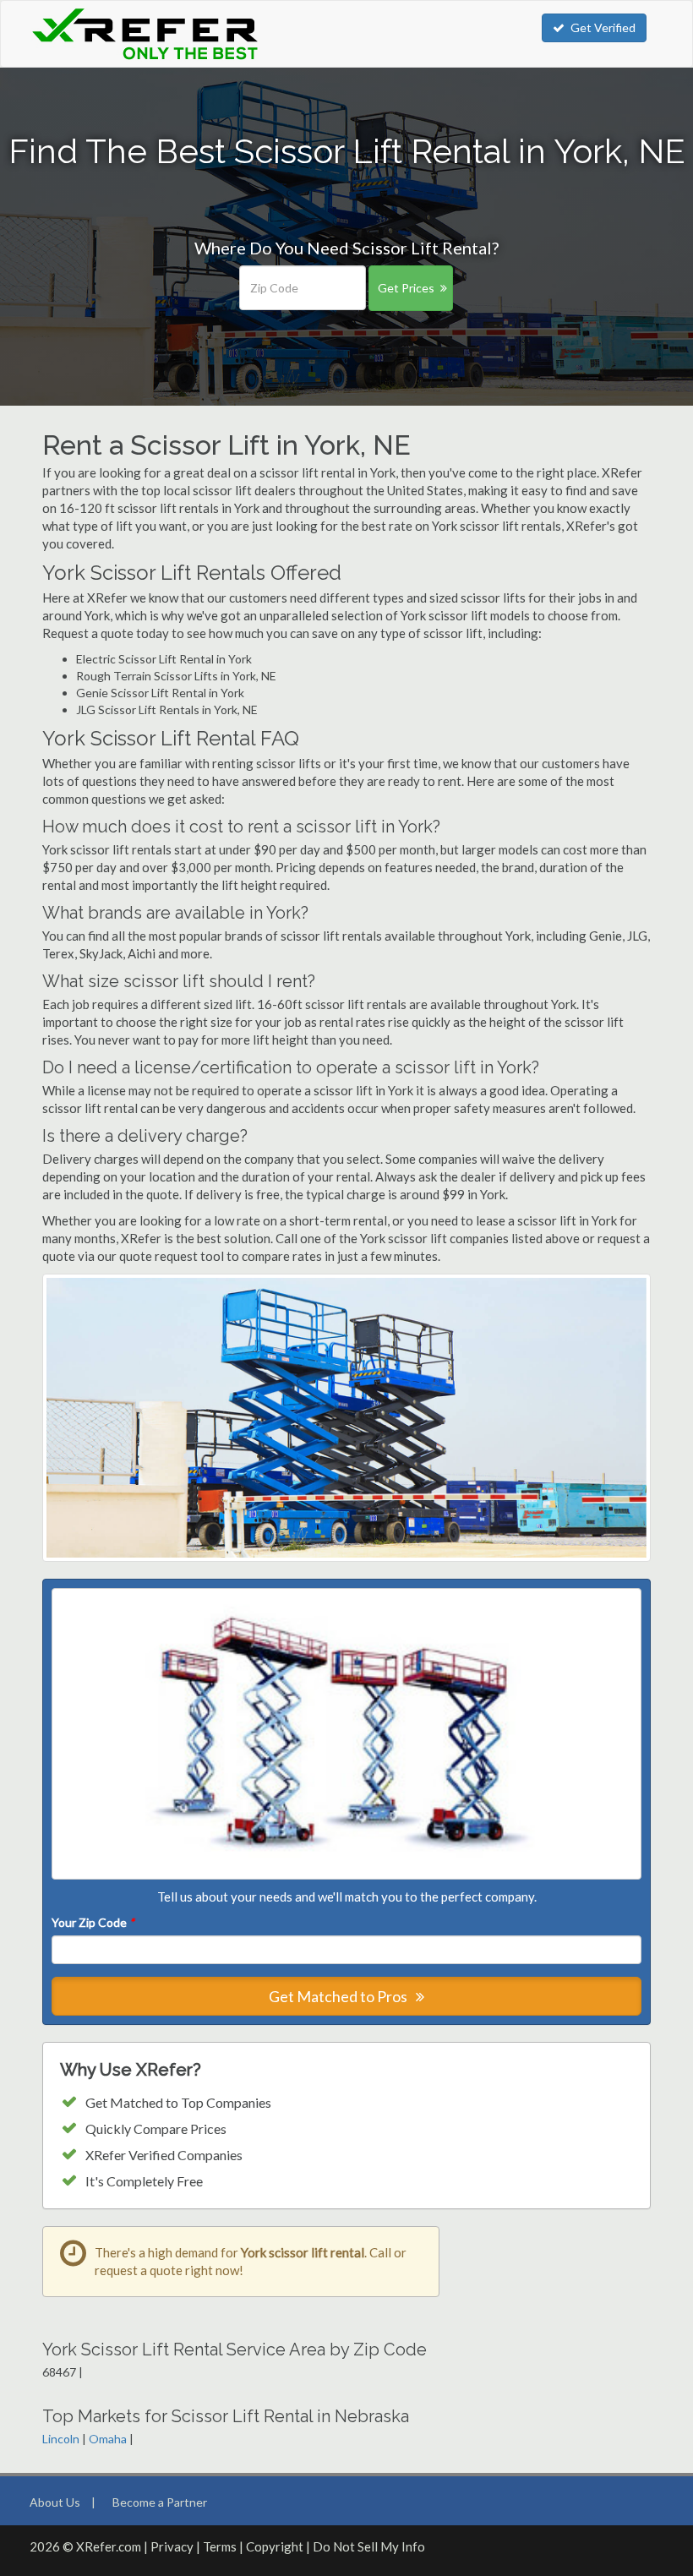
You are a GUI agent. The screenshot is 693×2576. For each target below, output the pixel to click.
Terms (220, 2546)
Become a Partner (160, 2502)
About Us (55, 2502)
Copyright (275, 2546)
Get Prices (406, 288)
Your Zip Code (93, 1922)
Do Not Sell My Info (369, 2546)
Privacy (172, 2546)
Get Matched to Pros (339, 1996)
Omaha (108, 2439)
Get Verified (603, 27)
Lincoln (61, 2439)
